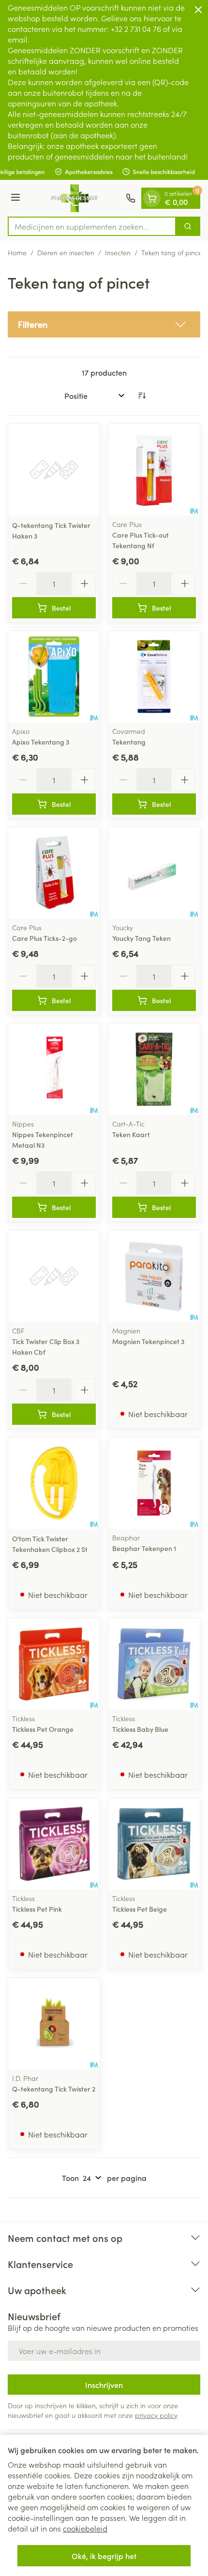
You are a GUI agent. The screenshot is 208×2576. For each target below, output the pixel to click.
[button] (104, 324)
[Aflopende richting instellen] (142, 395)
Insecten (118, 252)
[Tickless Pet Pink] (54, 1844)
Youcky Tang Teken (141, 938)
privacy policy (156, 2415)
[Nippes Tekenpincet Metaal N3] (54, 1069)
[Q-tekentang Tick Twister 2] (54, 2024)
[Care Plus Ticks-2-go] (54, 873)
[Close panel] (198, 10)
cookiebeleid (85, 2528)
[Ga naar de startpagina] (74, 198)
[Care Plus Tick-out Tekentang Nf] (154, 470)
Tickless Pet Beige (140, 1909)
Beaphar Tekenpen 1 (144, 1548)
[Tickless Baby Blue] (154, 1664)
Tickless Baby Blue (140, 1729)
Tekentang (129, 742)
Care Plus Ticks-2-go (45, 938)
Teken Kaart (131, 1134)
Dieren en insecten (66, 252)
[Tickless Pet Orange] (54, 1664)
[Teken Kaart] (154, 1069)
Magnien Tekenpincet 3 (148, 1341)
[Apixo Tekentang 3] (54, 677)
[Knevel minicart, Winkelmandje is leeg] (152, 198)
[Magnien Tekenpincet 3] (154, 1276)
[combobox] (92, 226)
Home (17, 252)
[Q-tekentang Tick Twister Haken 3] (54, 470)
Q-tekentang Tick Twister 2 (54, 2089)
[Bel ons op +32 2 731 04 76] (131, 198)
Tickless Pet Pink (37, 1909)
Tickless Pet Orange (43, 1729)
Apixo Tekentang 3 (41, 742)
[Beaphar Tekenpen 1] (154, 1483)
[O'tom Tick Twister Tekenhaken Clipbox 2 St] (54, 1483)
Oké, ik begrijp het (104, 2556)
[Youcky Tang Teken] (154, 873)
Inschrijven (104, 2385)
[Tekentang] (154, 677)
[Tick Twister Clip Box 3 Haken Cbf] (54, 1276)
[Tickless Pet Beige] (154, 1844)
